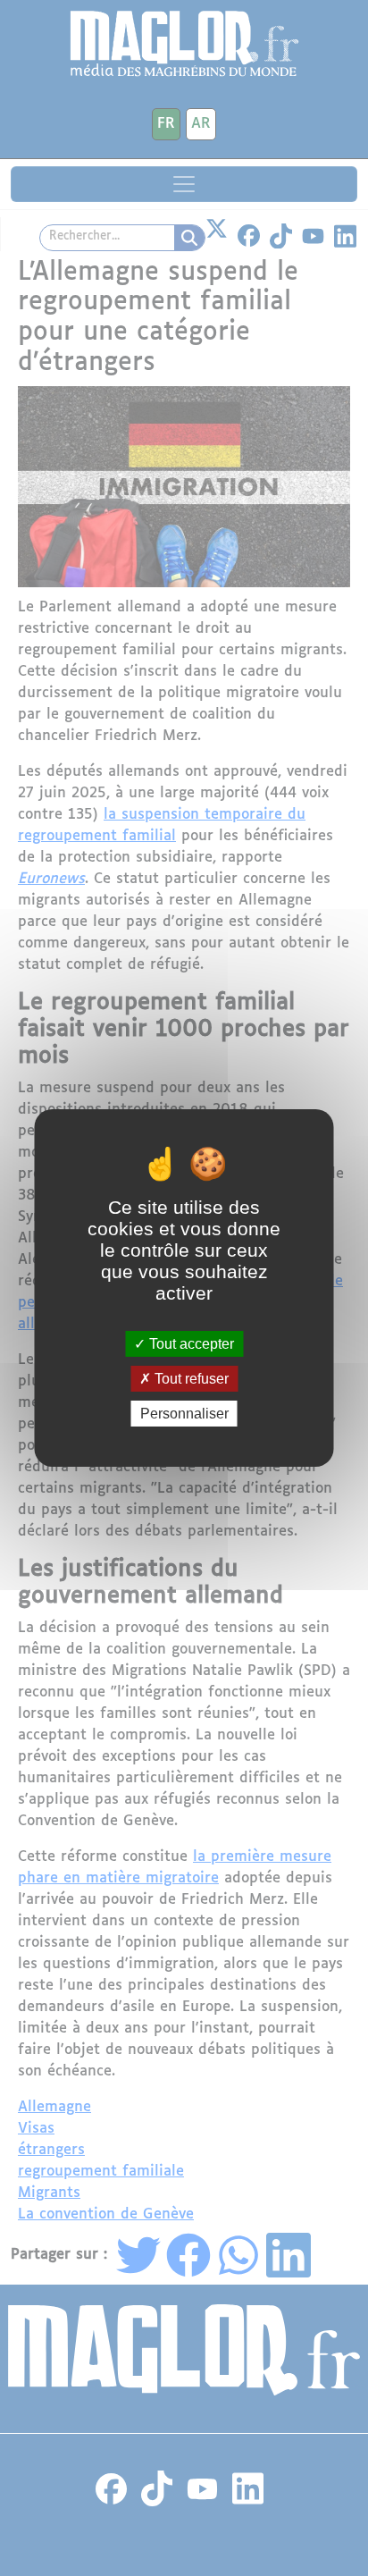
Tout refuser (190, 1379)
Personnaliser (184, 1414)
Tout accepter (190, 1343)
